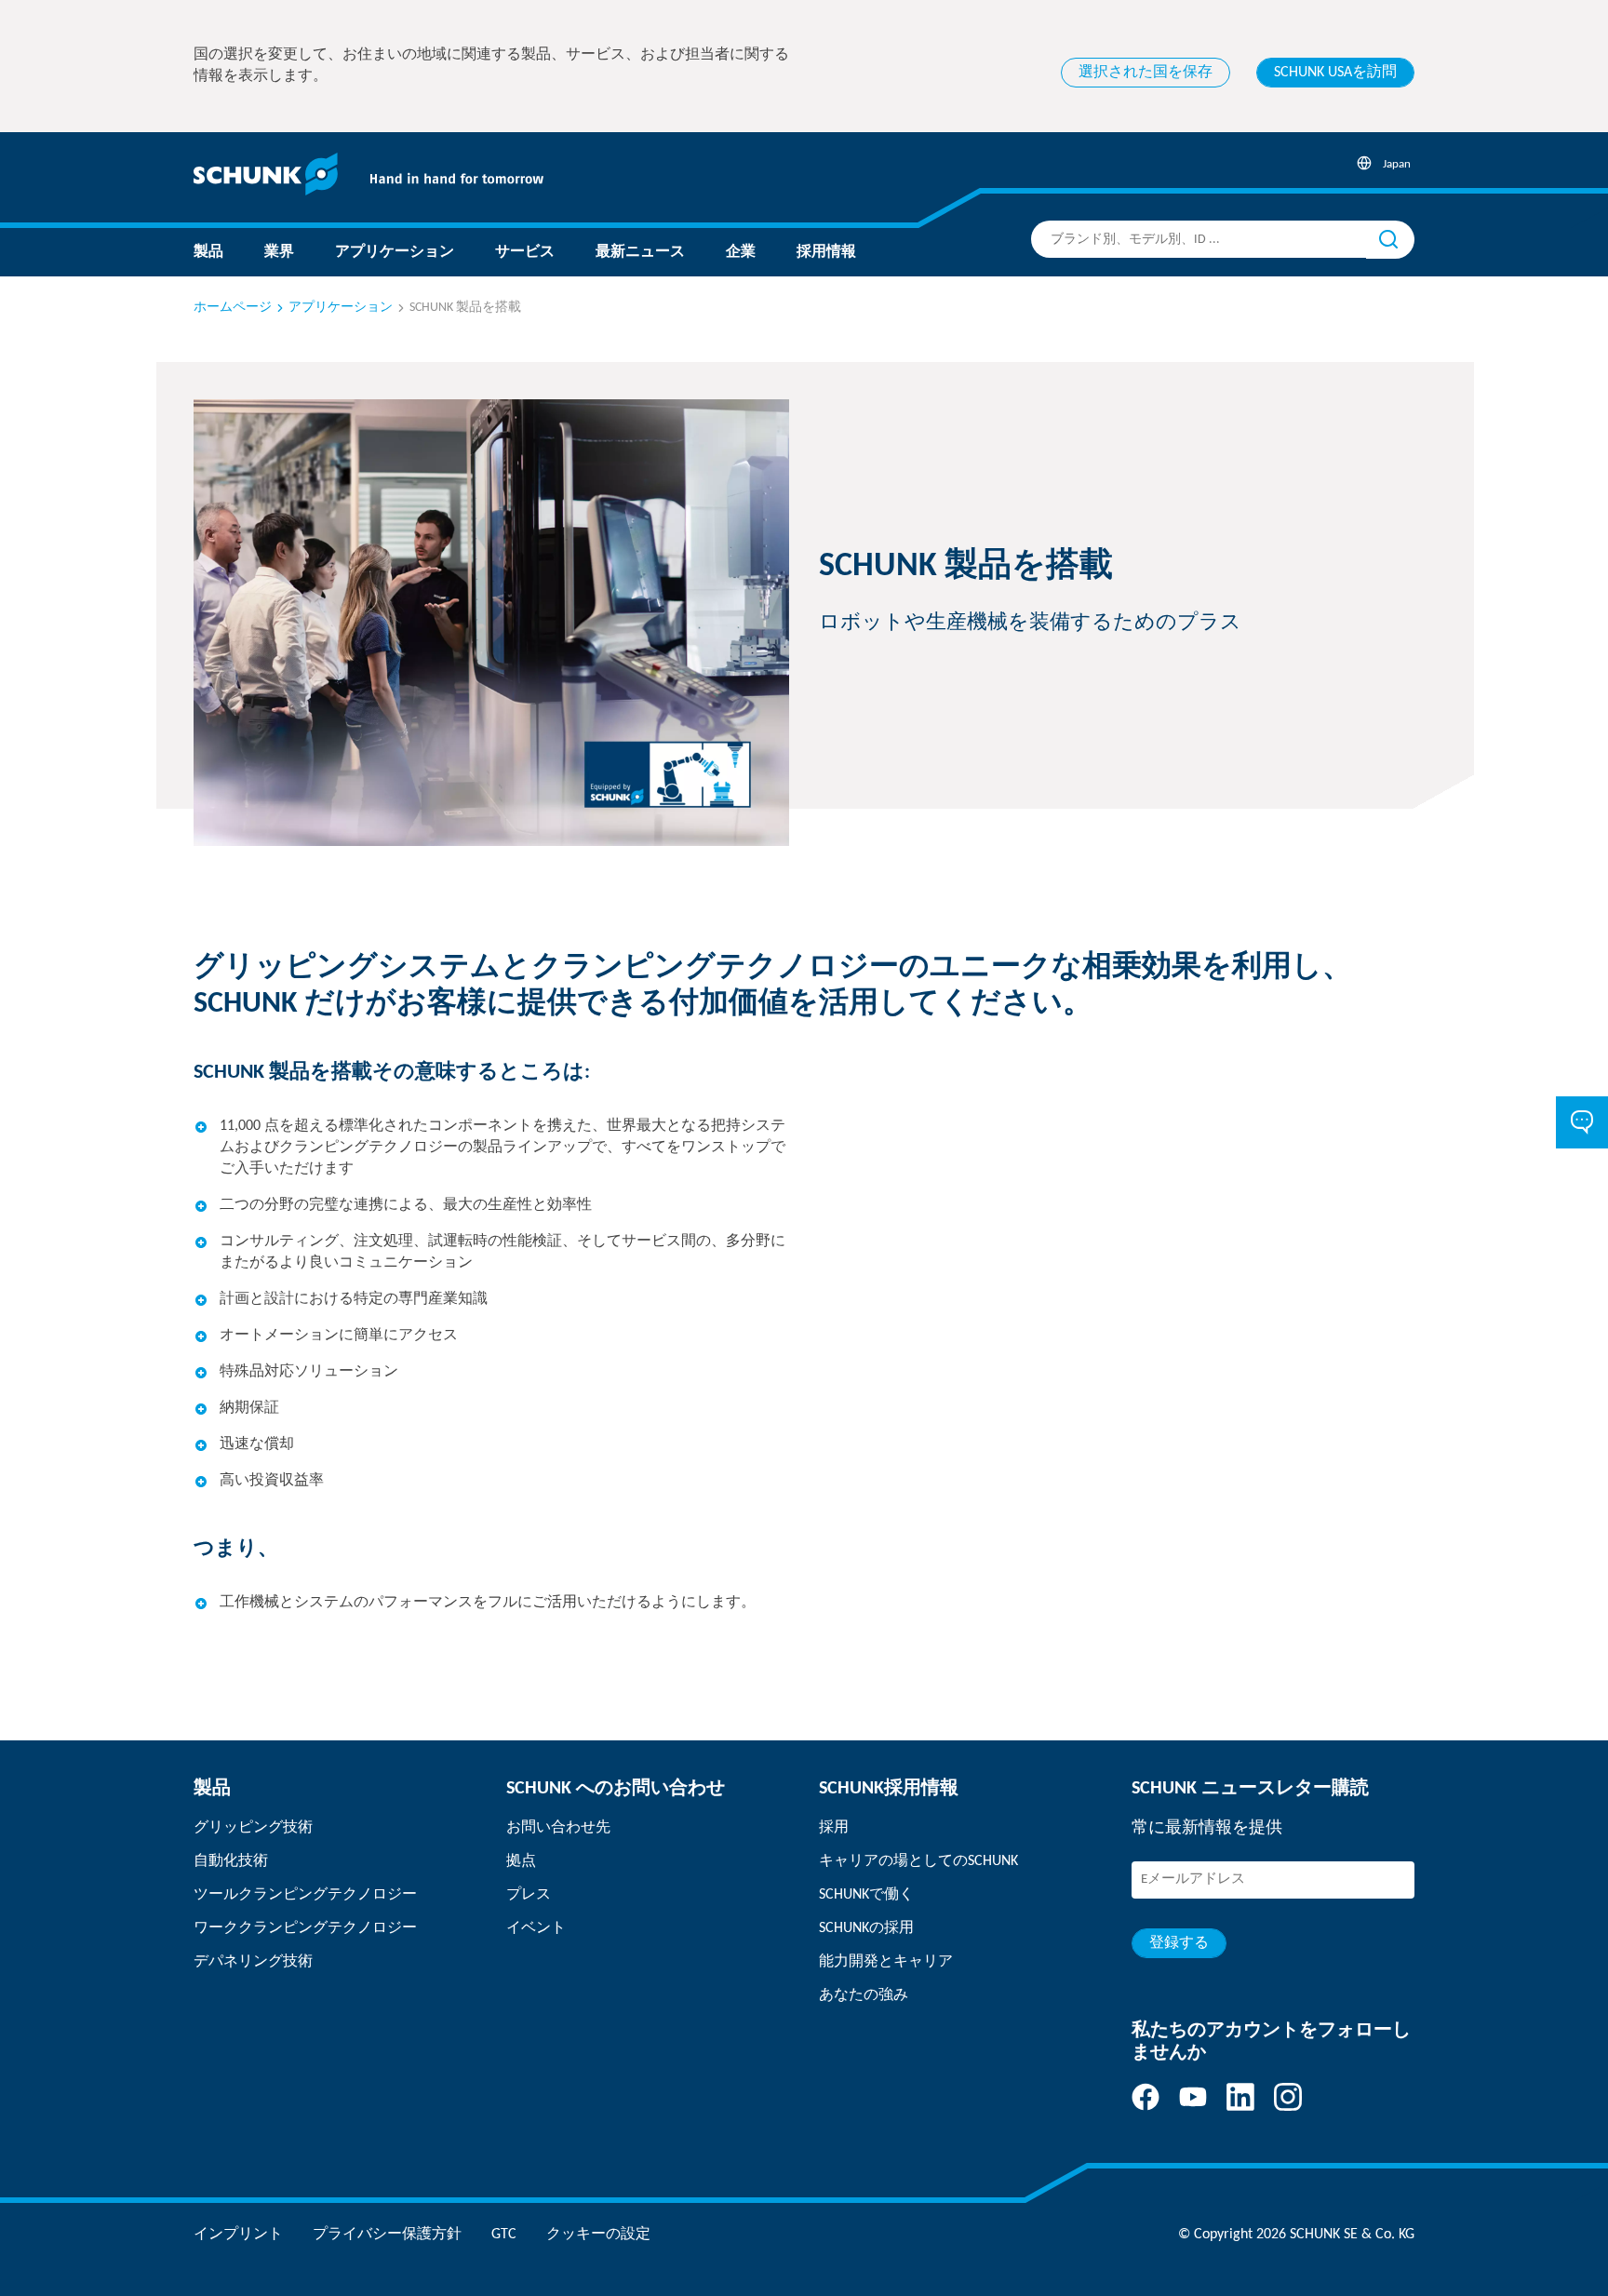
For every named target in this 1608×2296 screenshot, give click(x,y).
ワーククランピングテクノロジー (305, 1928)
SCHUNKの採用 (866, 1928)
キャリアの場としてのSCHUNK (918, 1861)
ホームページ (233, 308)
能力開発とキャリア (886, 1962)
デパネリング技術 (253, 1962)
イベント (536, 1928)
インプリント (238, 2235)
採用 (834, 1828)
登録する (1179, 1943)
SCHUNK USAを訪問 (1335, 73)
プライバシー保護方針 (387, 2235)
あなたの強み (864, 1995)
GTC (504, 2235)
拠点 (521, 1861)
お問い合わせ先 (558, 1828)
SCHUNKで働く (866, 1895)
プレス (529, 1895)
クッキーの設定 (598, 2235)
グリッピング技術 (253, 1828)
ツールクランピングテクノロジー (305, 1895)
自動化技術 (231, 1861)
